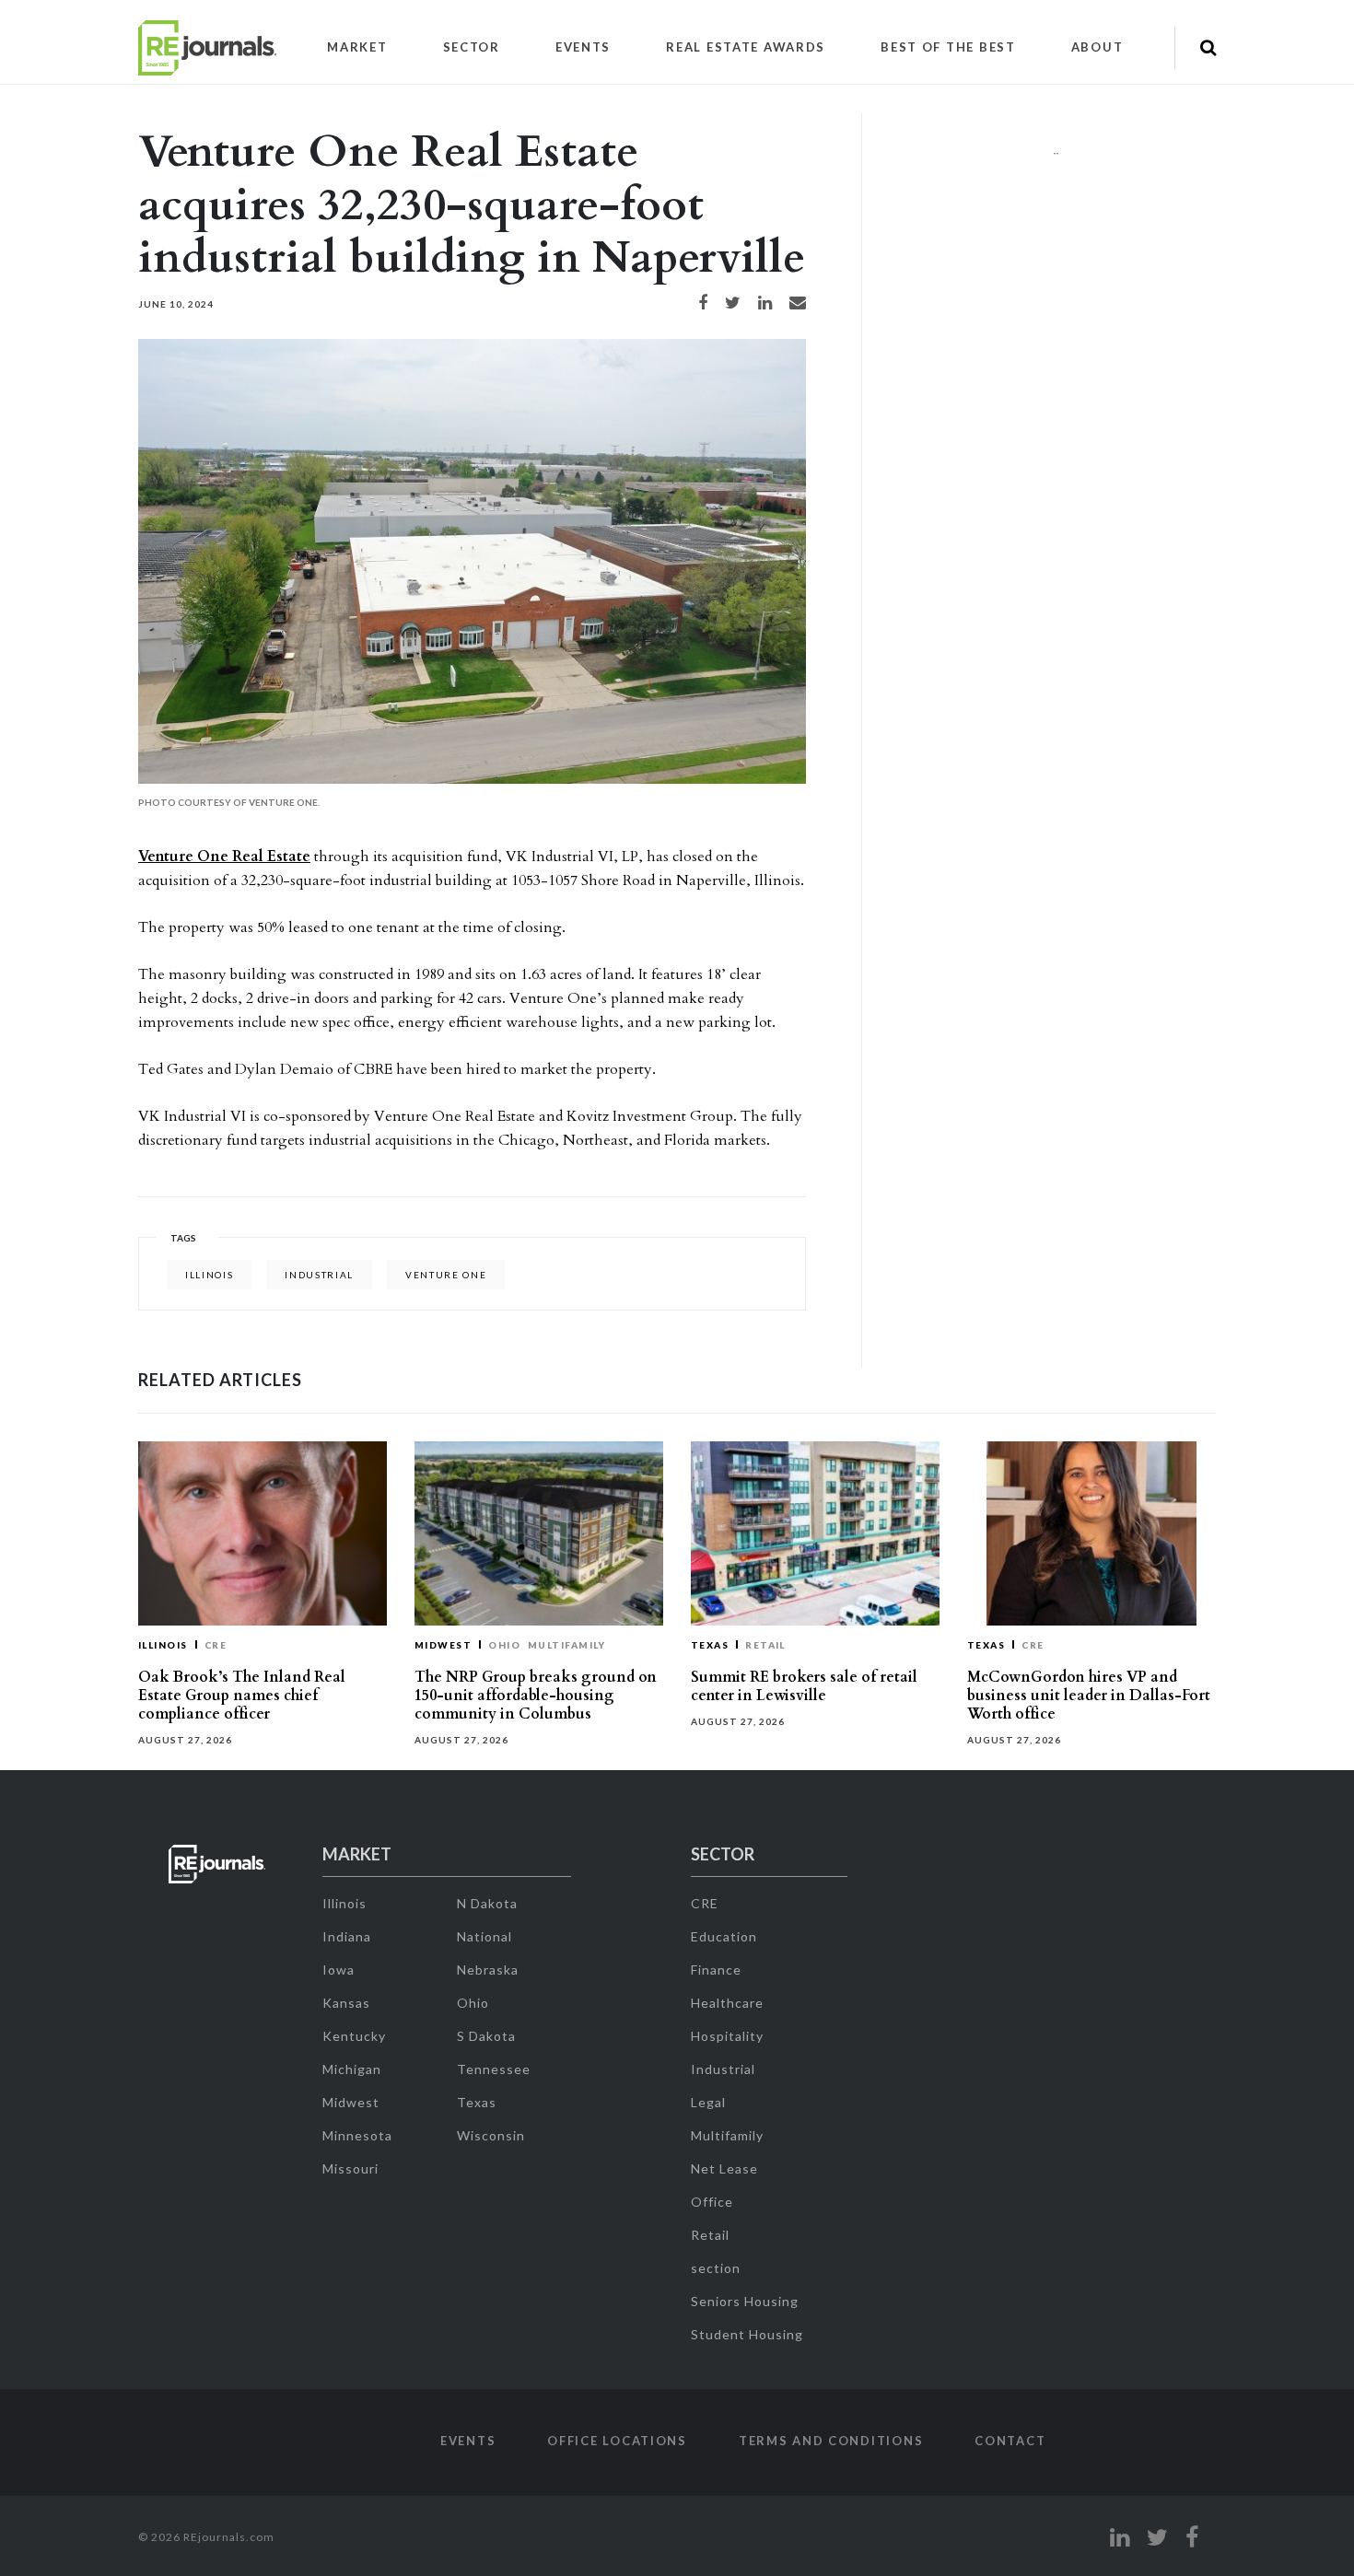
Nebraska (488, 1970)
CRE (216, 1645)
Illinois (209, 1275)
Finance (716, 1970)
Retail (765, 1645)
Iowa (338, 1970)
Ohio (504, 1645)
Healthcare (727, 2003)
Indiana (347, 1936)
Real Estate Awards (746, 47)
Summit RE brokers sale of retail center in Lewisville (804, 1686)
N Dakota (487, 1903)
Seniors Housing (745, 2301)
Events (583, 47)
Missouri (350, 2168)
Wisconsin (491, 2135)
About (1097, 47)
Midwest (443, 1645)
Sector (472, 47)
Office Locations (617, 2441)
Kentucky (354, 2036)
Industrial (723, 2069)
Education (724, 1936)
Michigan (352, 2069)
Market (357, 47)
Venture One (446, 1275)
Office (712, 2202)
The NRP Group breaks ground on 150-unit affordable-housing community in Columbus (536, 1696)
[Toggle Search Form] (1208, 48)
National (484, 1936)
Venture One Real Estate (224, 857)
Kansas (346, 2003)
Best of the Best (948, 47)
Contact (1010, 2441)
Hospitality (727, 2036)
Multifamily (567, 1645)
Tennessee (494, 2069)
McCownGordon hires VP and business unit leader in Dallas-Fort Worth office (1089, 1696)
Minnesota (357, 2135)
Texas (710, 1645)
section (716, 2268)
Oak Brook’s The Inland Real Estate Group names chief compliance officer (242, 1696)
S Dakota (486, 2036)
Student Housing (747, 2334)
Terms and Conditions (831, 2441)
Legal (708, 2102)
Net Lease (724, 2168)
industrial (319, 1275)
